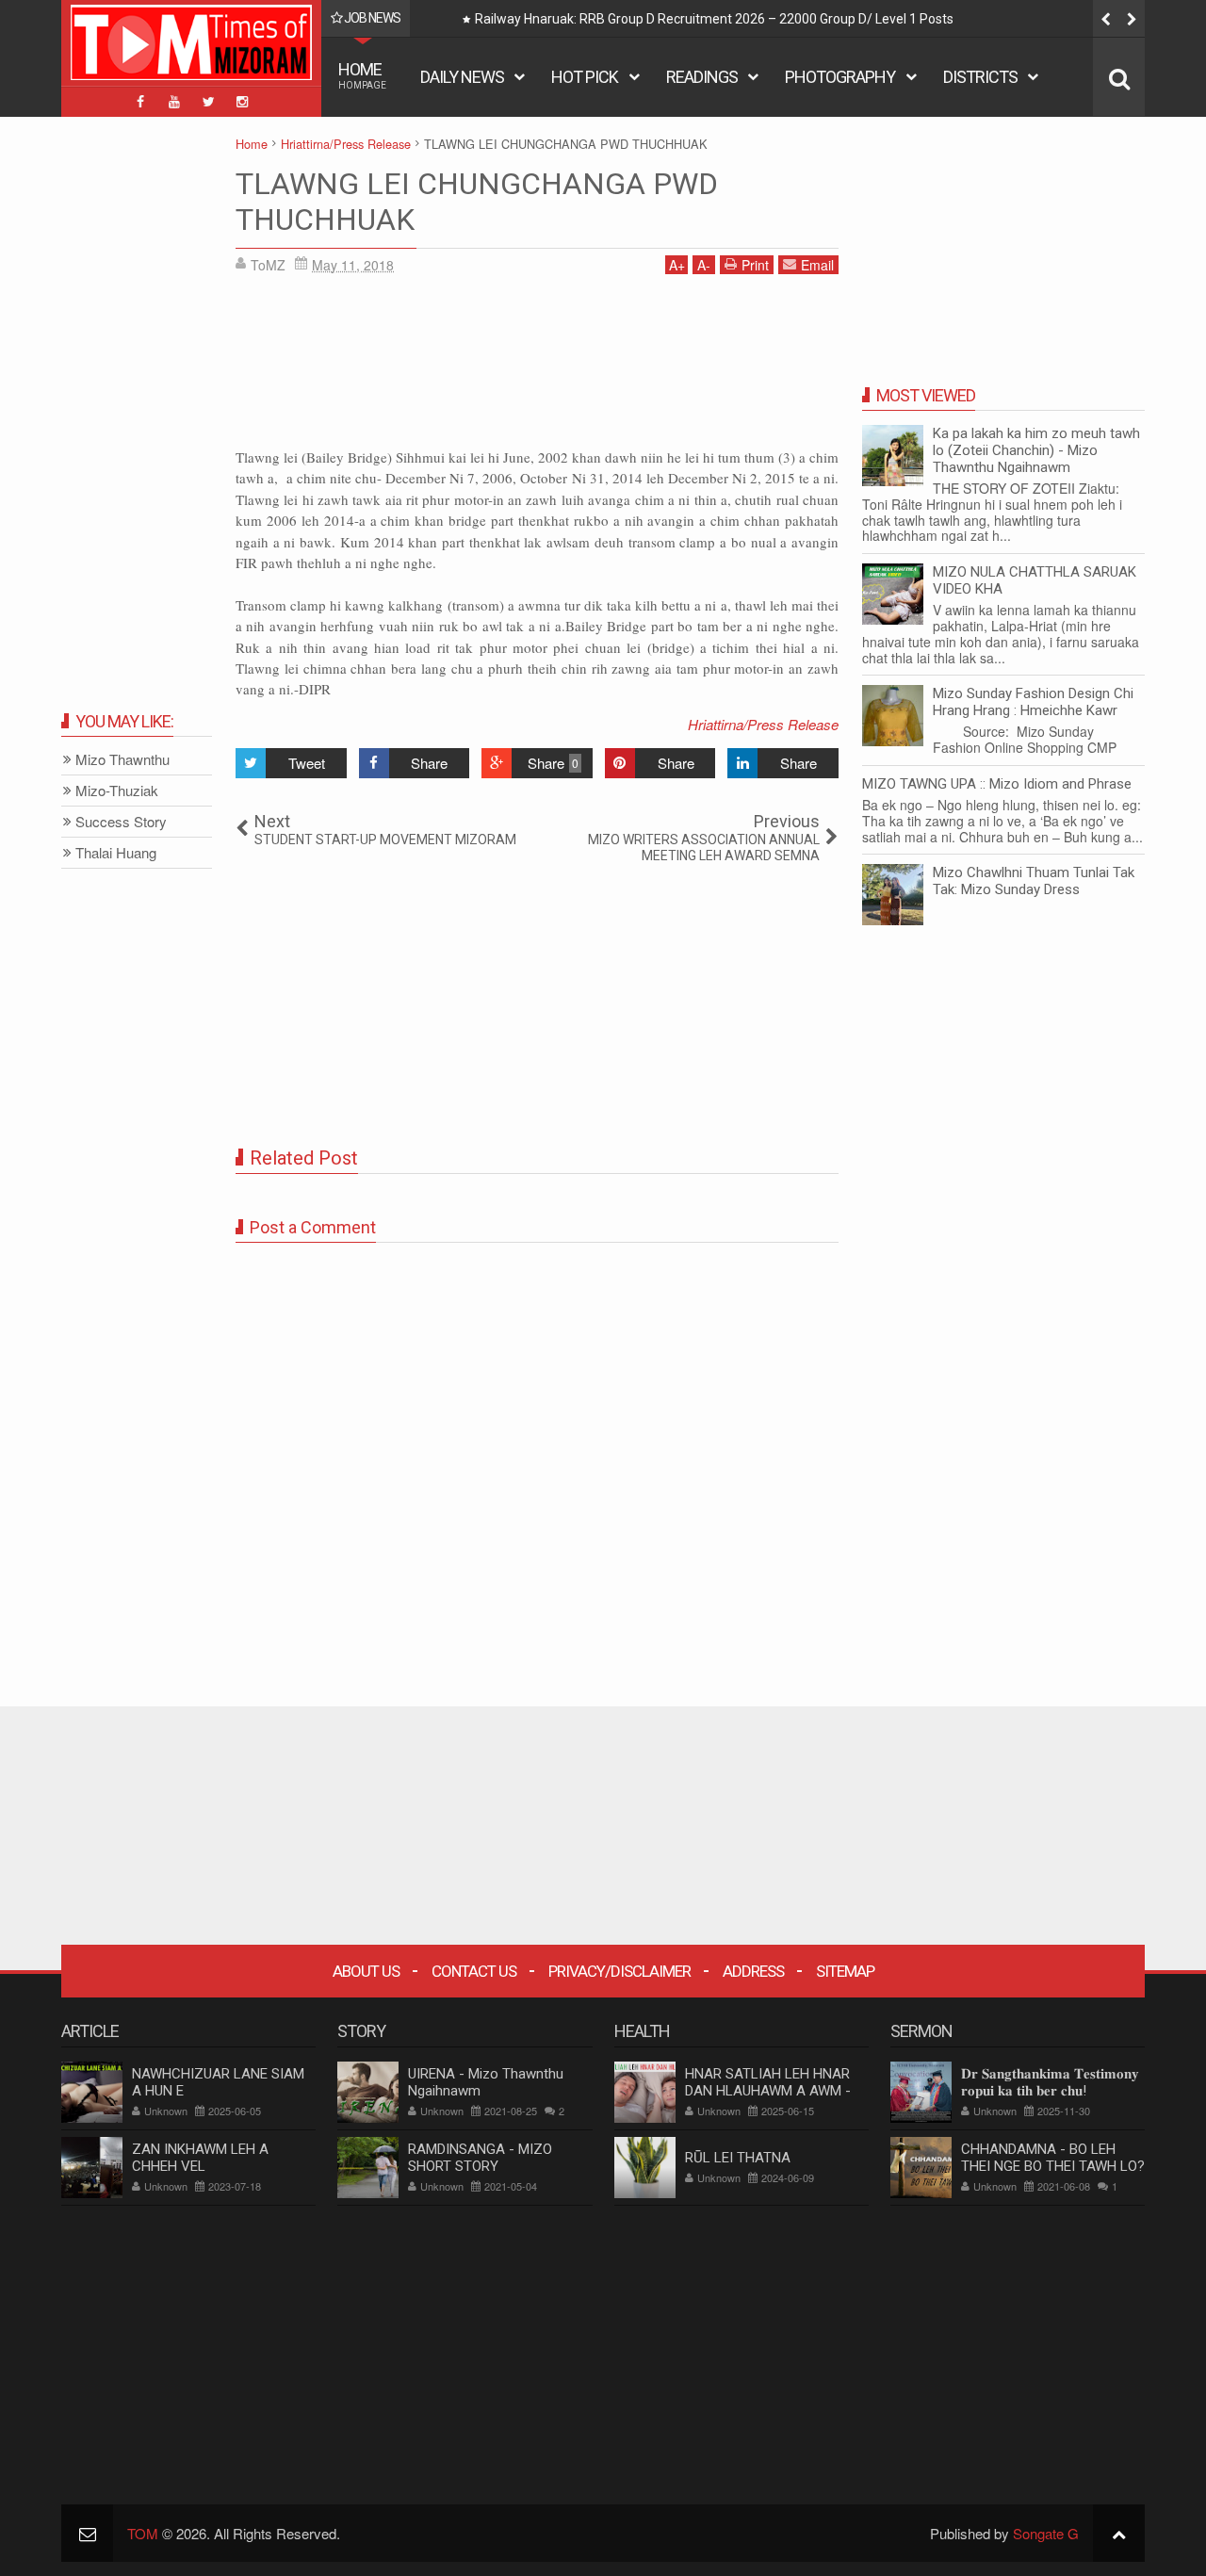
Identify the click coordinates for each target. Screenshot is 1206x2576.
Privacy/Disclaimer (619, 1971)
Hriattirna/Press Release (763, 724)
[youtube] (174, 102)
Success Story (121, 822)
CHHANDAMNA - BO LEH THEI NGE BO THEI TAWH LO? (1053, 2158)
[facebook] (140, 102)
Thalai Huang (116, 853)
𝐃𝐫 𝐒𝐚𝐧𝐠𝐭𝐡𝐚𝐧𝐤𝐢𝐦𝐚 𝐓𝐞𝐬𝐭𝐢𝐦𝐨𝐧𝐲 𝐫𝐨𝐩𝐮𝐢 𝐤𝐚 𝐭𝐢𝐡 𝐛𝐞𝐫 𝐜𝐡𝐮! (1050, 2082)
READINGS (702, 77)
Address (753, 1971)
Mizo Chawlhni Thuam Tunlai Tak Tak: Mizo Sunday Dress (1034, 881)
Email (817, 265)
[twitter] (208, 102)
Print (755, 265)
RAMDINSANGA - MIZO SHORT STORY (480, 2158)
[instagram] (242, 102)
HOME (362, 75)
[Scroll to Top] (1119, 2533)
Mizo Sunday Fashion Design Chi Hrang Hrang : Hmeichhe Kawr (1033, 702)
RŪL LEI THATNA (738, 2158)
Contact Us (474, 1971)
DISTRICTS (980, 77)
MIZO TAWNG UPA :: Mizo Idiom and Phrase (997, 784)
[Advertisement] (537, 367)
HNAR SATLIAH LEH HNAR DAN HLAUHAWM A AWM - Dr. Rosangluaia (768, 2091)
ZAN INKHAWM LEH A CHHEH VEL (200, 2158)
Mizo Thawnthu (122, 760)
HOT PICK (585, 77)
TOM (143, 2533)
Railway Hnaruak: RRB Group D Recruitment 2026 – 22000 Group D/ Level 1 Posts (714, 19)
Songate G (1046, 2533)
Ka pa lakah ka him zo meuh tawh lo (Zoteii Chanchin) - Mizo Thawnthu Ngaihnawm (1036, 450)
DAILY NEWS (462, 77)
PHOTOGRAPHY (840, 77)
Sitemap (845, 1971)
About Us (366, 1971)
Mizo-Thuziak (117, 791)
